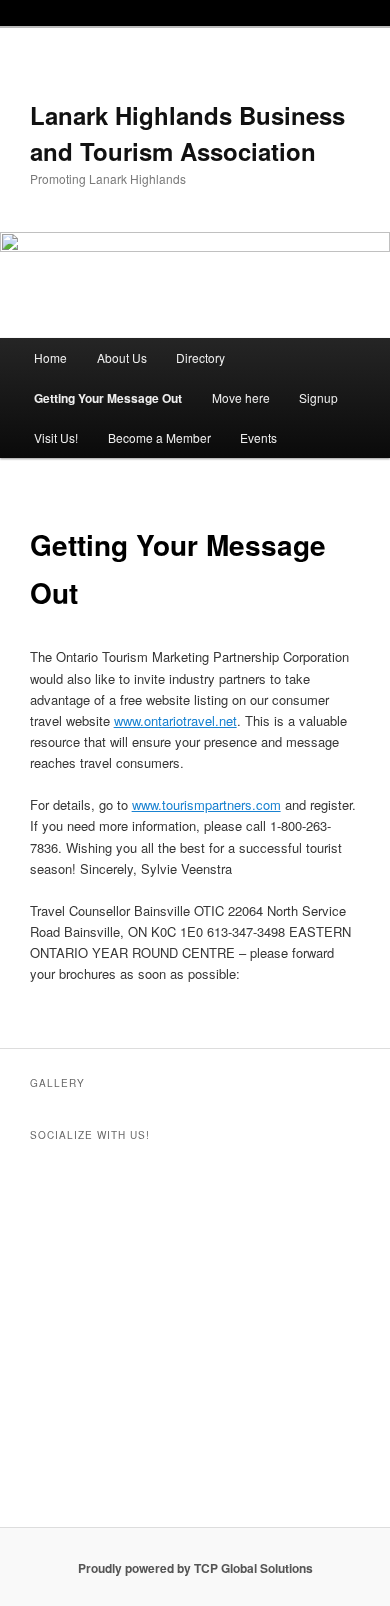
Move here (241, 397)
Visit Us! (56, 437)
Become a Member (159, 437)
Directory (200, 357)
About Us (122, 357)
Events (258, 437)
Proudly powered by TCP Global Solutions (195, 1568)
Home (50, 357)
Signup (318, 397)
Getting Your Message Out (108, 398)
